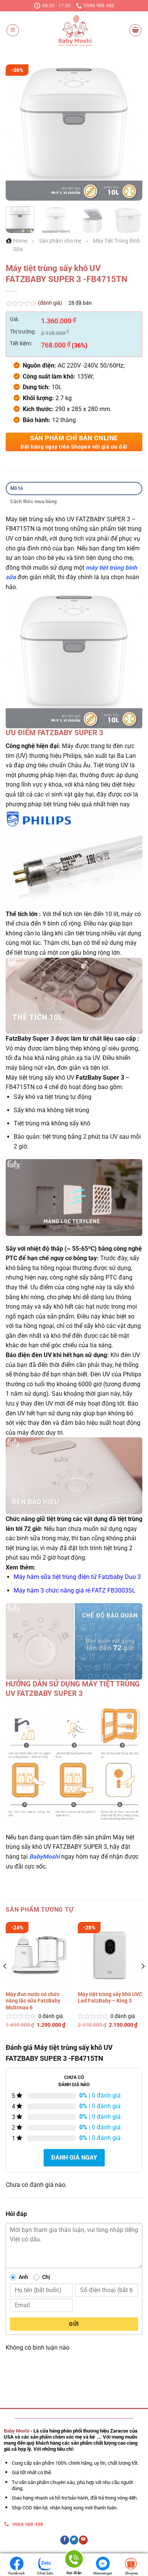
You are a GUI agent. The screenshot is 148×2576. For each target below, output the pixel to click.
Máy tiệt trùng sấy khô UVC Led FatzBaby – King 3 (110, 1998)
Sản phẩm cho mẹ (60, 241)
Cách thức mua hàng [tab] (34, 501)
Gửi (74, 2324)
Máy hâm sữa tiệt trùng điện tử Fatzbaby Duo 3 (77, 1577)
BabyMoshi (44, 1857)
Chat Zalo (45, 2573)
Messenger (103, 2573)
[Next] (130, 132)
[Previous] (18, 132)
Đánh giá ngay (74, 2158)
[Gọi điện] (74, 2560)
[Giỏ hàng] (135, 30)
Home (20, 241)
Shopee (131, 2573)
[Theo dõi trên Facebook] (65, 2540)
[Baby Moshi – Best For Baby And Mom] (74, 30)
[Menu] (13, 30)
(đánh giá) (51, 303)
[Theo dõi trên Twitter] (74, 2540)
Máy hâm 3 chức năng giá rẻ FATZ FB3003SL (75, 1590)
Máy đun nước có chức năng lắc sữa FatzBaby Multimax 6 (33, 2001)
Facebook (17, 2573)
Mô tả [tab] (17, 488)
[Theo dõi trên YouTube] (83, 2540)
